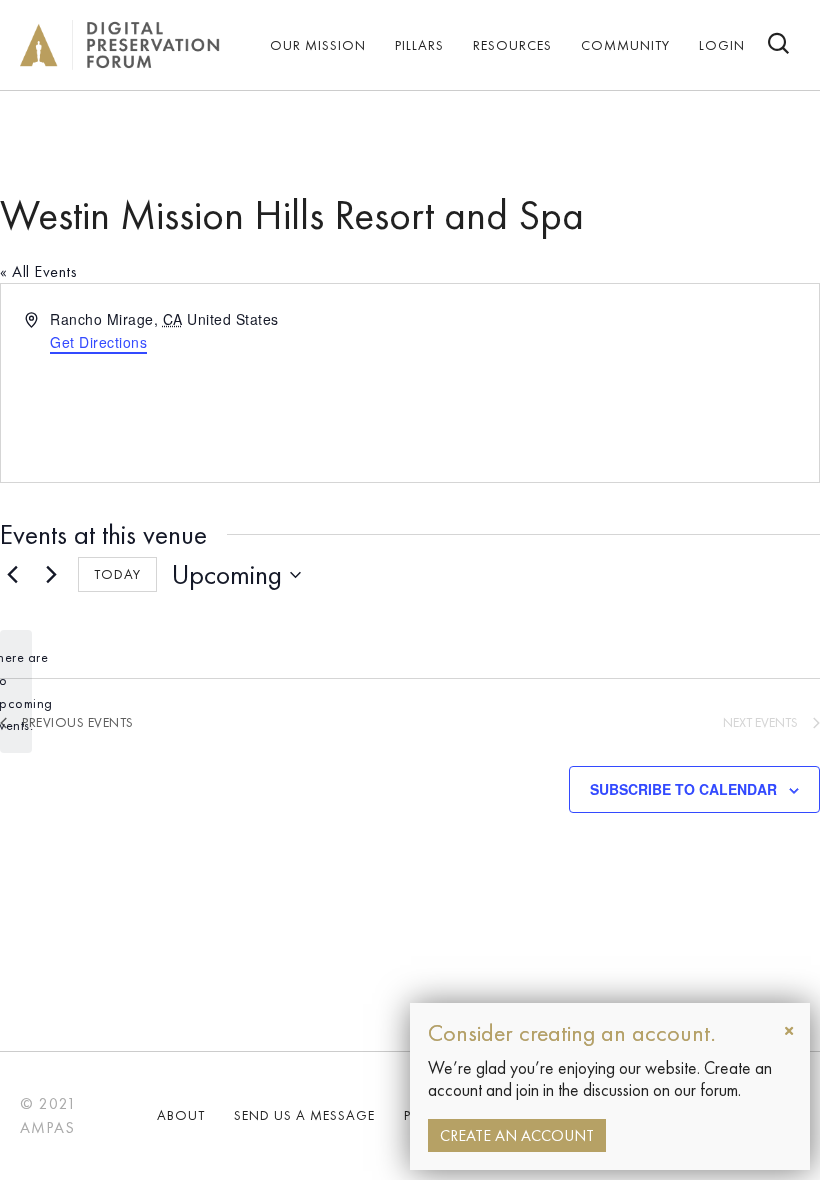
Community (625, 45)
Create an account (517, 1135)
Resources (512, 45)
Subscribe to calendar (683, 789)
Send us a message (304, 1115)
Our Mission (318, 45)
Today (117, 574)
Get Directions (98, 342)
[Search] (780, 45)
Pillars (419, 45)
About (181, 1115)
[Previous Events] (12, 575)
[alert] (16, 691)
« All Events (38, 271)
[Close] (789, 1031)
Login (722, 45)
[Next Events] (51, 575)
